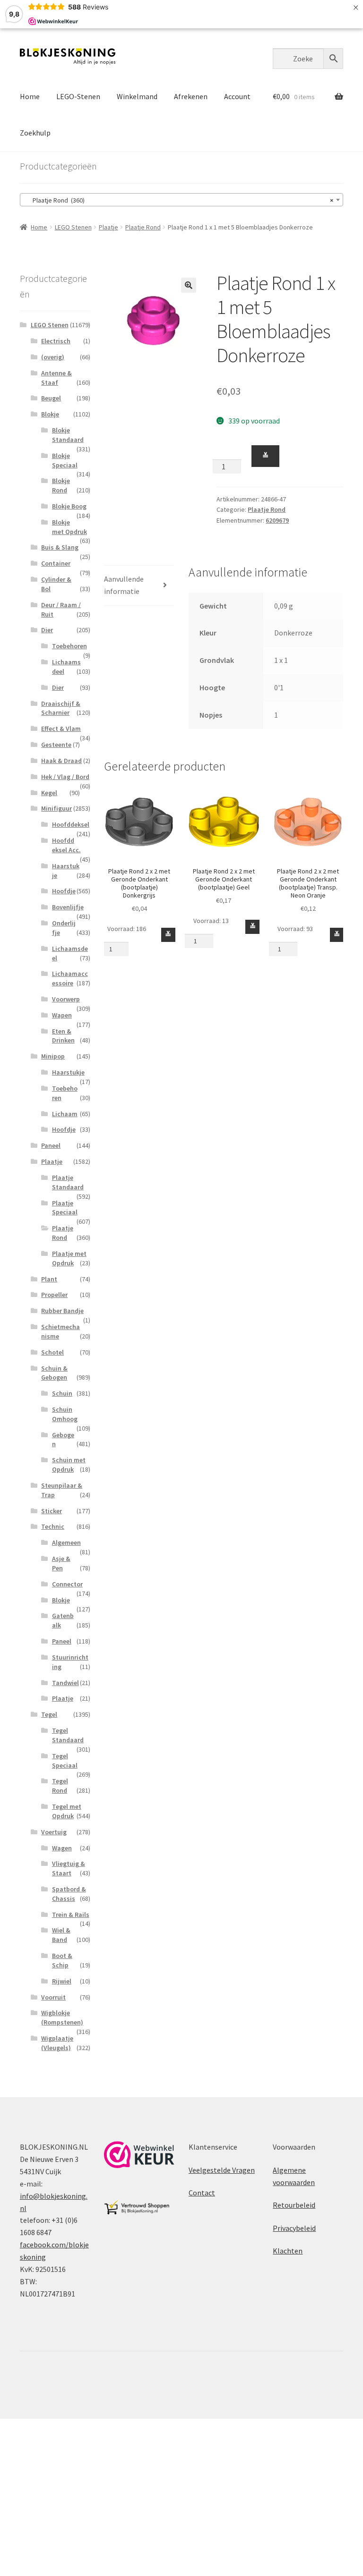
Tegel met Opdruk (67, 1811)
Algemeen (66, 1542)
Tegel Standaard (68, 1735)
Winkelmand (137, 96)
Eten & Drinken (63, 1036)
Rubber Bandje (62, 1311)
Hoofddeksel (71, 824)
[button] (189, 285)
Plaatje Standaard (68, 1182)
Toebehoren (69, 646)
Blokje (50, 414)
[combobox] (181, 200)
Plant (49, 1279)
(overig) (53, 357)
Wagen (62, 1848)
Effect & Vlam (61, 729)
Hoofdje (64, 891)
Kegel (49, 793)
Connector (67, 1584)
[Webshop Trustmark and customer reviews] (139, 2155)
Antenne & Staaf (56, 378)
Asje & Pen (61, 1563)
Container (56, 563)
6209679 (277, 520)
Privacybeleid (294, 2228)
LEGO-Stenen (78, 96)
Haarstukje (68, 1072)
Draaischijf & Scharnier (61, 708)
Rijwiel (62, 1981)
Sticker (52, 1511)
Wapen (62, 1015)
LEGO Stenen (73, 227)
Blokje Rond (61, 485)
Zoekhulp (35, 133)
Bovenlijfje (68, 907)
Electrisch (56, 341)
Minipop (53, 1056)
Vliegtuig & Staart (69, 1868)
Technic (53, 1526)
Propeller (54, 1295)
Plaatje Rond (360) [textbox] (179, 200)
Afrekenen (191, 96)
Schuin (62, 1393)
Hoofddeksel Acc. (66, 845)
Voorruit (53, 1997)
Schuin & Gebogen (54, 1373)
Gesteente (56, 745)
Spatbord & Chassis (69, 1894)
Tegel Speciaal (65, 1761)
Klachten (288, 2251)
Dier (47, 630)
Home (30, 96)
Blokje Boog (69, 506)
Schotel (52, 1352)
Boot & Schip (62, 1960)
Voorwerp (66, 999)
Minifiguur (56, 808)
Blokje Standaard (68, 435)
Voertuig (54, 1832)
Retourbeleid (294, 2205)
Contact (202, 2193)
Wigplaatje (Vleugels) (57, 2043)
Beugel (51, 398)
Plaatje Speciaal (65, 1208)
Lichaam (65, 1114)
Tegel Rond (60, 1786)
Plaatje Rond (143, 227)
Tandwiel (65, 1683)
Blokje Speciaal (65, 460)
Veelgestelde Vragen (222, 2170)
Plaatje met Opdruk (69, 1258)
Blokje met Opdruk (69, 527)
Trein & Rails (71, 1915)
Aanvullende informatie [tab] (124, 585)
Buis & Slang (60, 547)
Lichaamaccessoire (70, 978)
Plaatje (108, 227)
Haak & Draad (61, 761)
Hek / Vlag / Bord (65, 777)
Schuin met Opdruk (69, 1465)
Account (237, 96)
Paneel (51, 1145)
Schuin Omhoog (65, 1414)
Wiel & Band (61, 1935)
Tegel (49, 1714)
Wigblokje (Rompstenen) (62, 2017)
